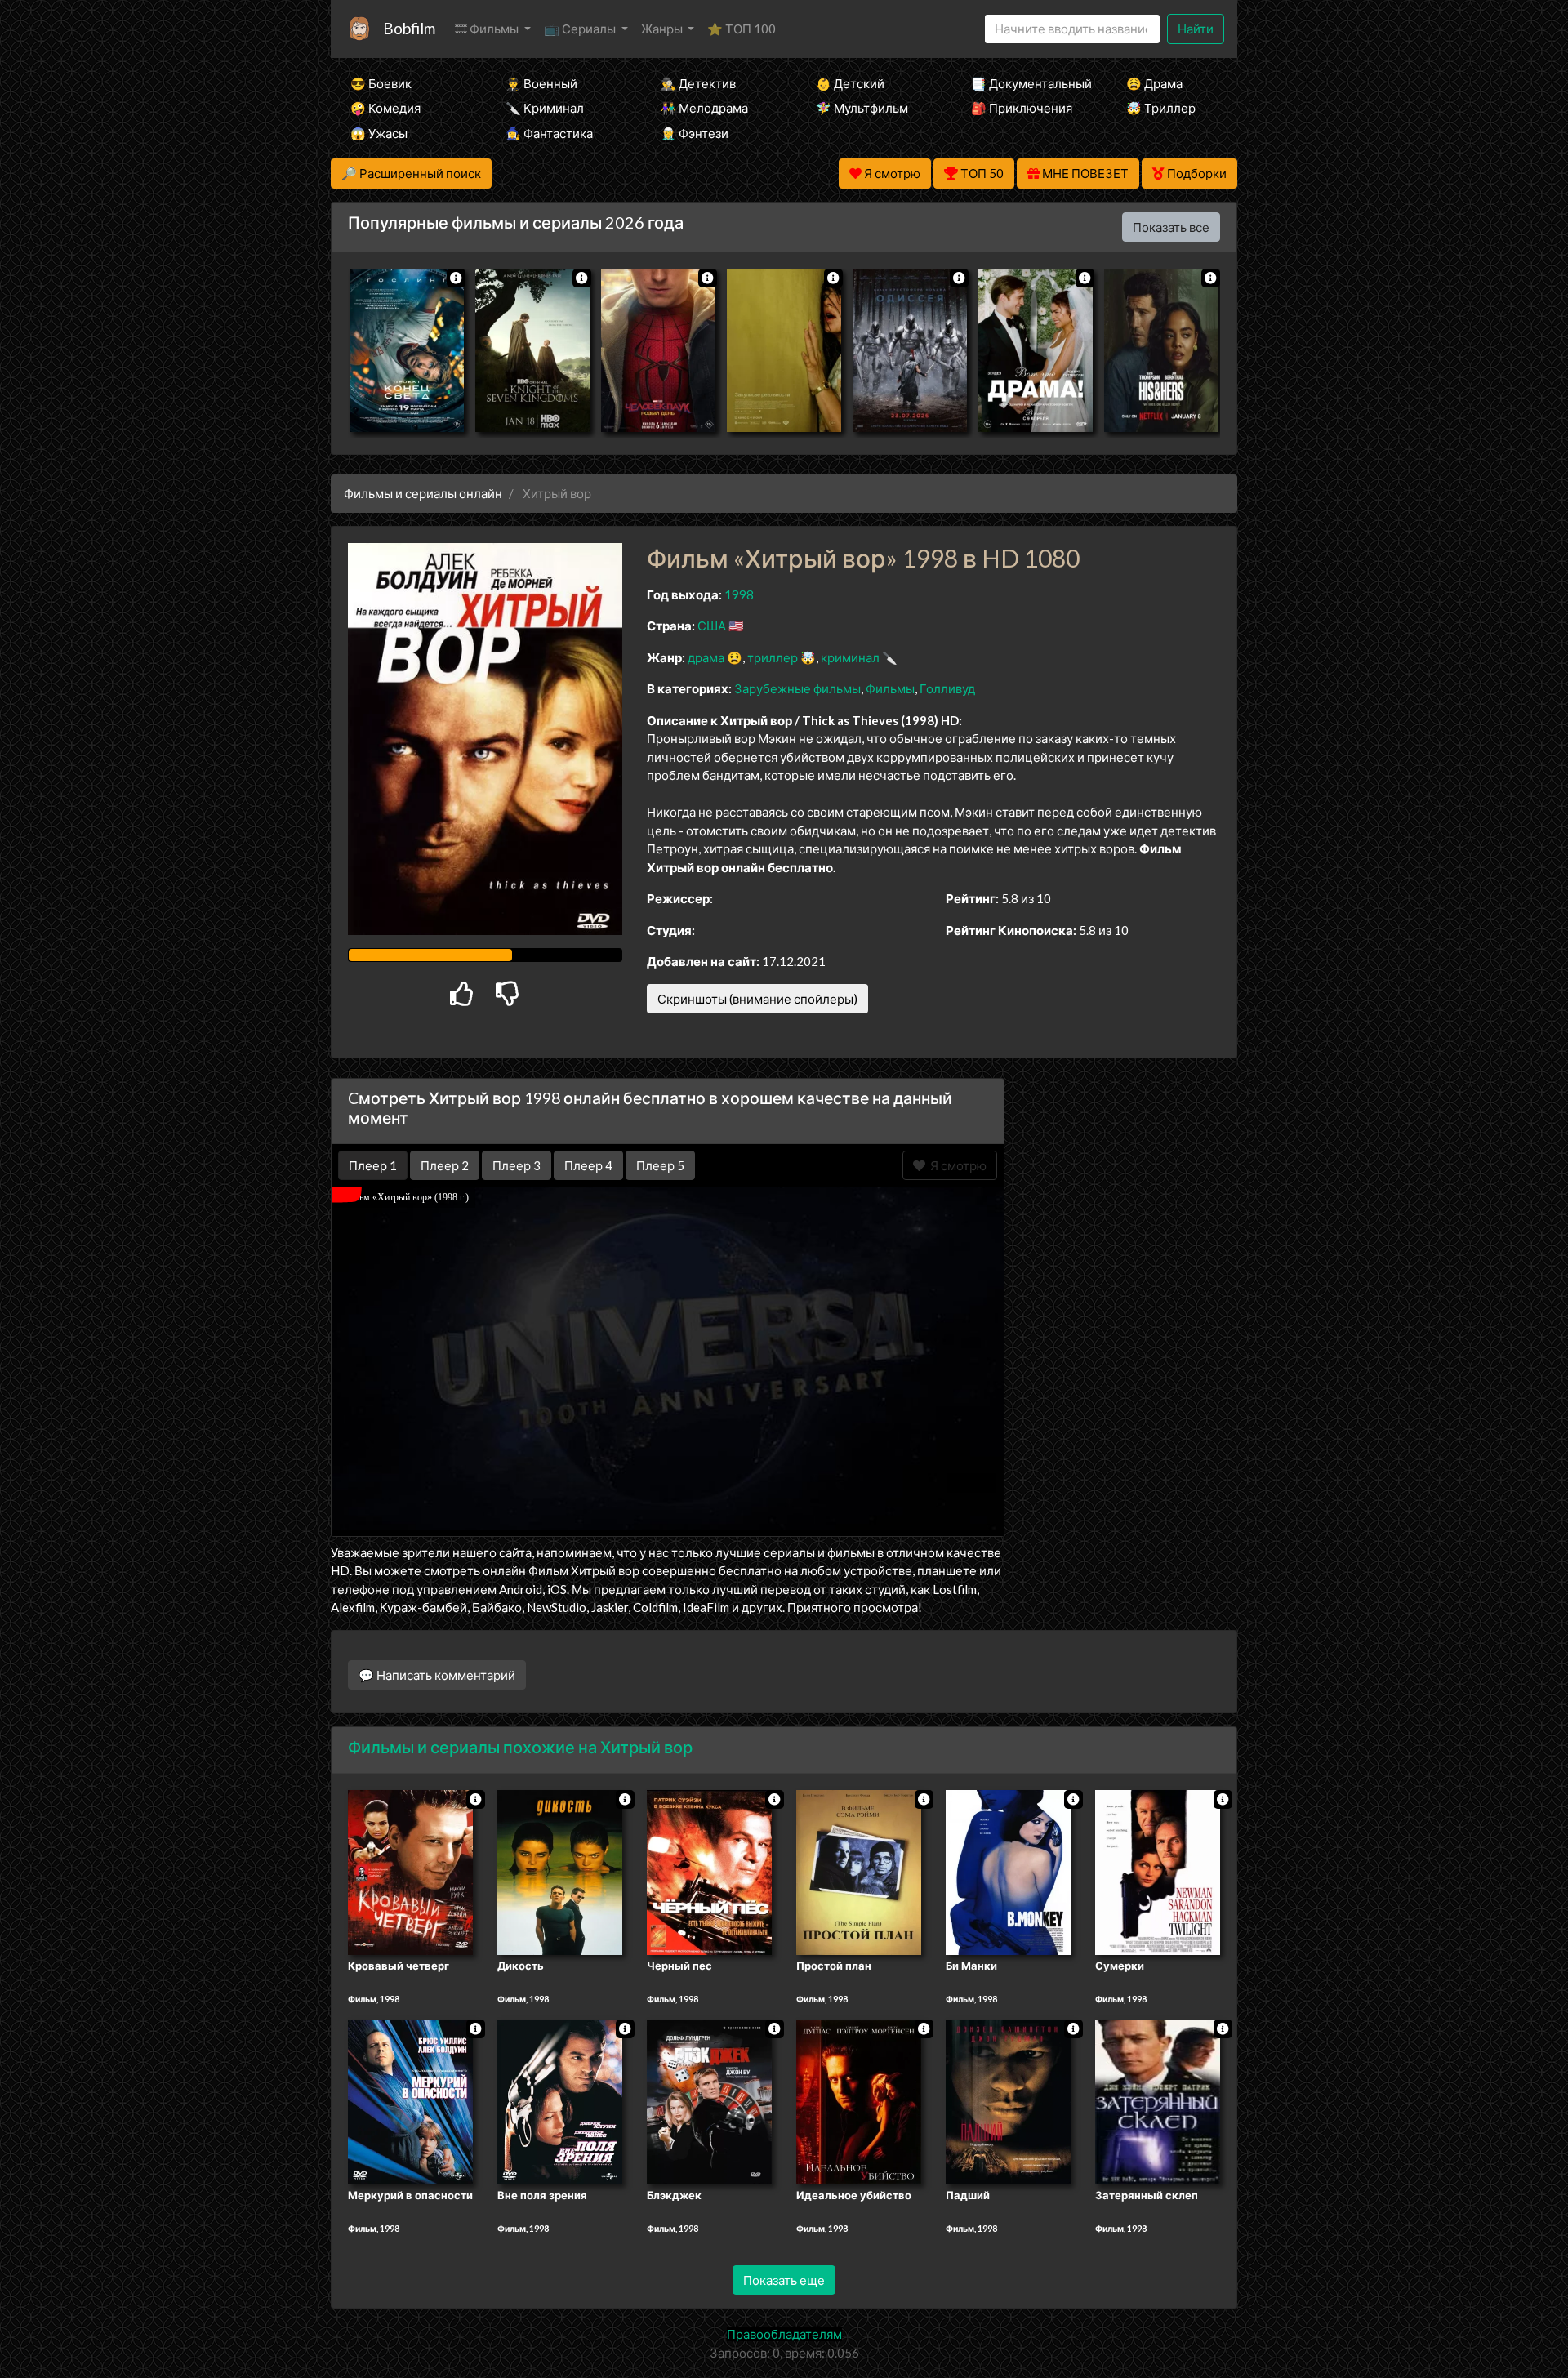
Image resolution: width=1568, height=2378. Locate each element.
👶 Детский (850, 83)
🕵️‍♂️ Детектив (698, 83)
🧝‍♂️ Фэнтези (695, 133)
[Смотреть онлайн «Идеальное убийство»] (859, 2100)
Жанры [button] (663, 29)
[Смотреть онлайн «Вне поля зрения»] (560, 2100)
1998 (739, 594)
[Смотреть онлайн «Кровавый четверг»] (410, 1872)
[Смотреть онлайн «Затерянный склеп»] (1158, 2100)
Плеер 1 (373, 1165)
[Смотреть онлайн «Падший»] (1008, 2100)
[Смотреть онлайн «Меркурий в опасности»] (410, 2100)
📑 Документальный (1027, 83)
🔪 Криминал (545, 108)
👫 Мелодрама (704, 108)
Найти (1196, 29)
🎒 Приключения (1022, 108)
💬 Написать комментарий (437, 1675)
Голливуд (947, 688)
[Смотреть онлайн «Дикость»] (560, 1872)
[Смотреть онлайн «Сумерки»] (1158, 1872)
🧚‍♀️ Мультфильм (862, 108)
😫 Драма (1154, 83)
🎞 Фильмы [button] (488, 29)
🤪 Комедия (385, 108)
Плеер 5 (660, 1165)
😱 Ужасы (379, 133)
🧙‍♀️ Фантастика (549, 133)
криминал (850, 657)
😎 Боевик (381, 83)
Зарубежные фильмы (797, 688)
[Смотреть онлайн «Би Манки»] (1008, 1872)
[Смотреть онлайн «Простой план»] (859, 1872)
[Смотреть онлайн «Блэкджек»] (709, 2100)
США (712, 626)
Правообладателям (784, 2334)
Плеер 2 (445, 1165)
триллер (773, 657)
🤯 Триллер (1161, 108)
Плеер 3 (517, 1165)
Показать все (1171, 227)
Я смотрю (956, 1165)
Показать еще (784, 2280)
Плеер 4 (588, 1165)
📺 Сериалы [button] (581, 29)
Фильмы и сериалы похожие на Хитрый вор (520, 1747)
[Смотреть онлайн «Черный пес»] (709, 1872)
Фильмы (890, 688)
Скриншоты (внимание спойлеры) (757, 999)
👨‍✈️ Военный (541, 83)
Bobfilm (409, 28)
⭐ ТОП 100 (742, 29)
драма (706, 657)
